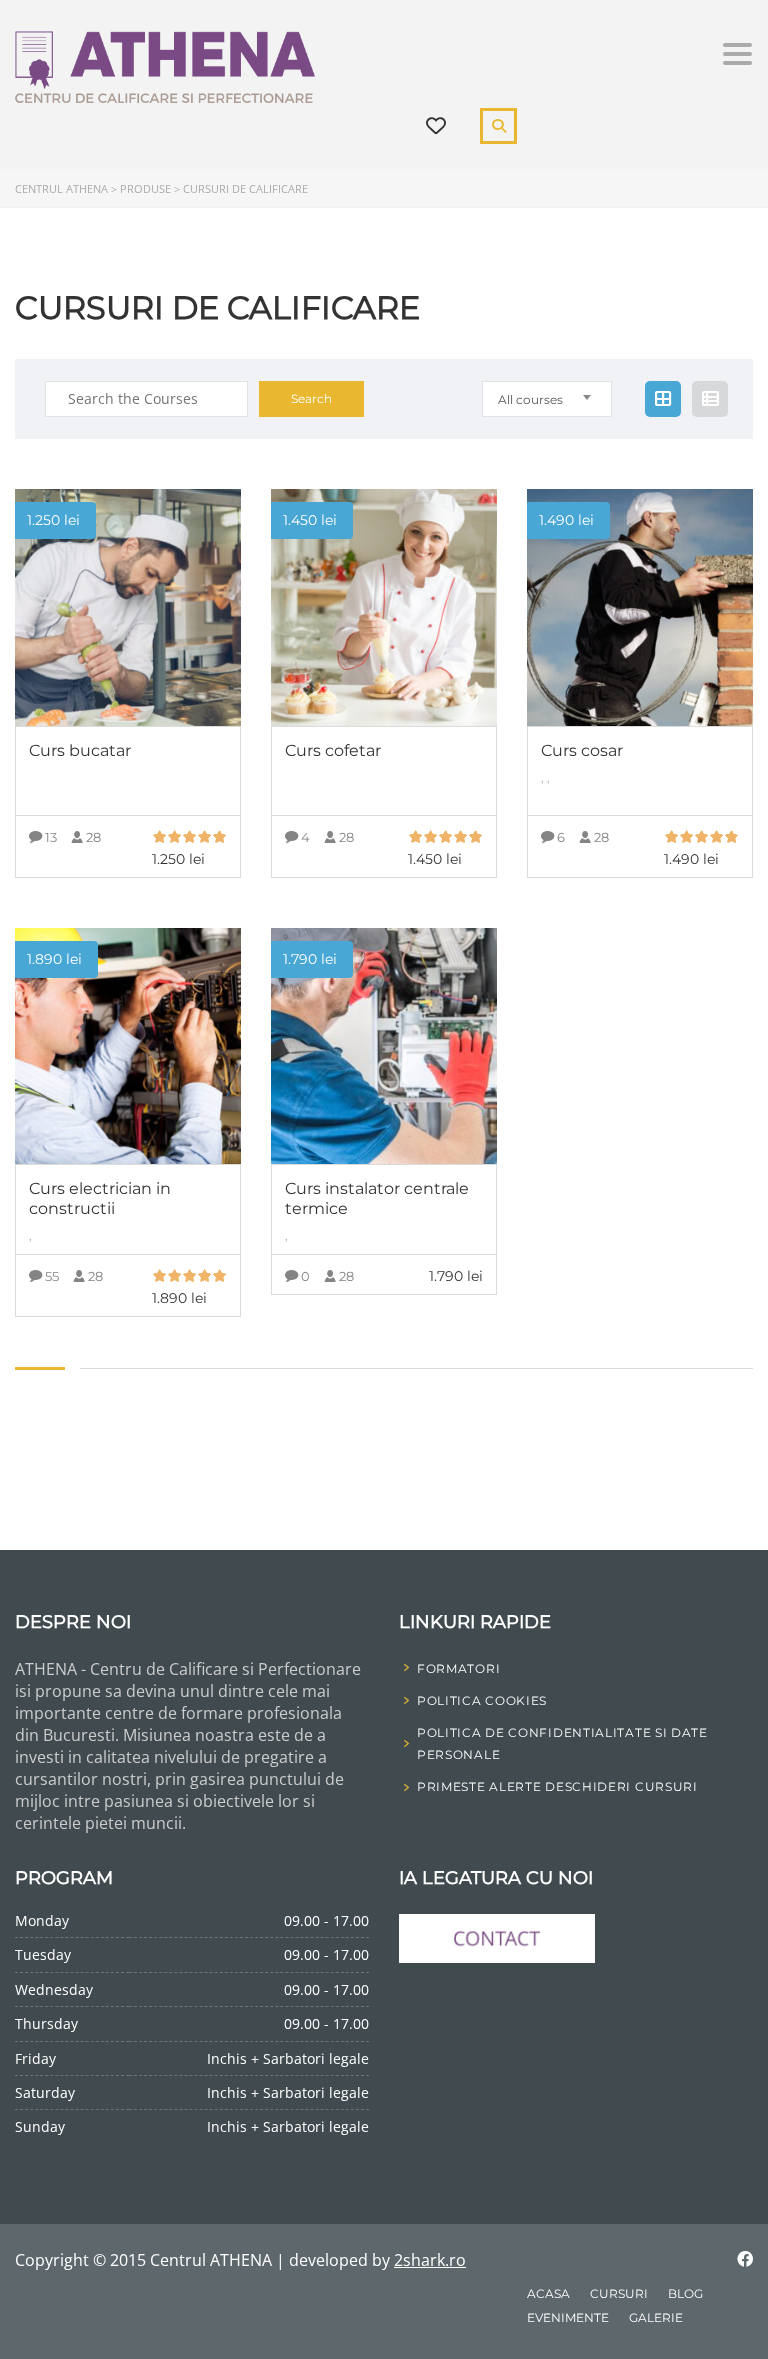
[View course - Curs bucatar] (128, 607)
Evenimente (568, 2317)
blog (685, 2293)
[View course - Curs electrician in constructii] (128, 1046)
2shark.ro (430, 2260)
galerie (656, 2317)
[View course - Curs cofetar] (384, 607)
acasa (548, 2293)
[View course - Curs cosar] (640, 607)
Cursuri (619, 2293)
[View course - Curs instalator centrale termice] (384, 1046)
